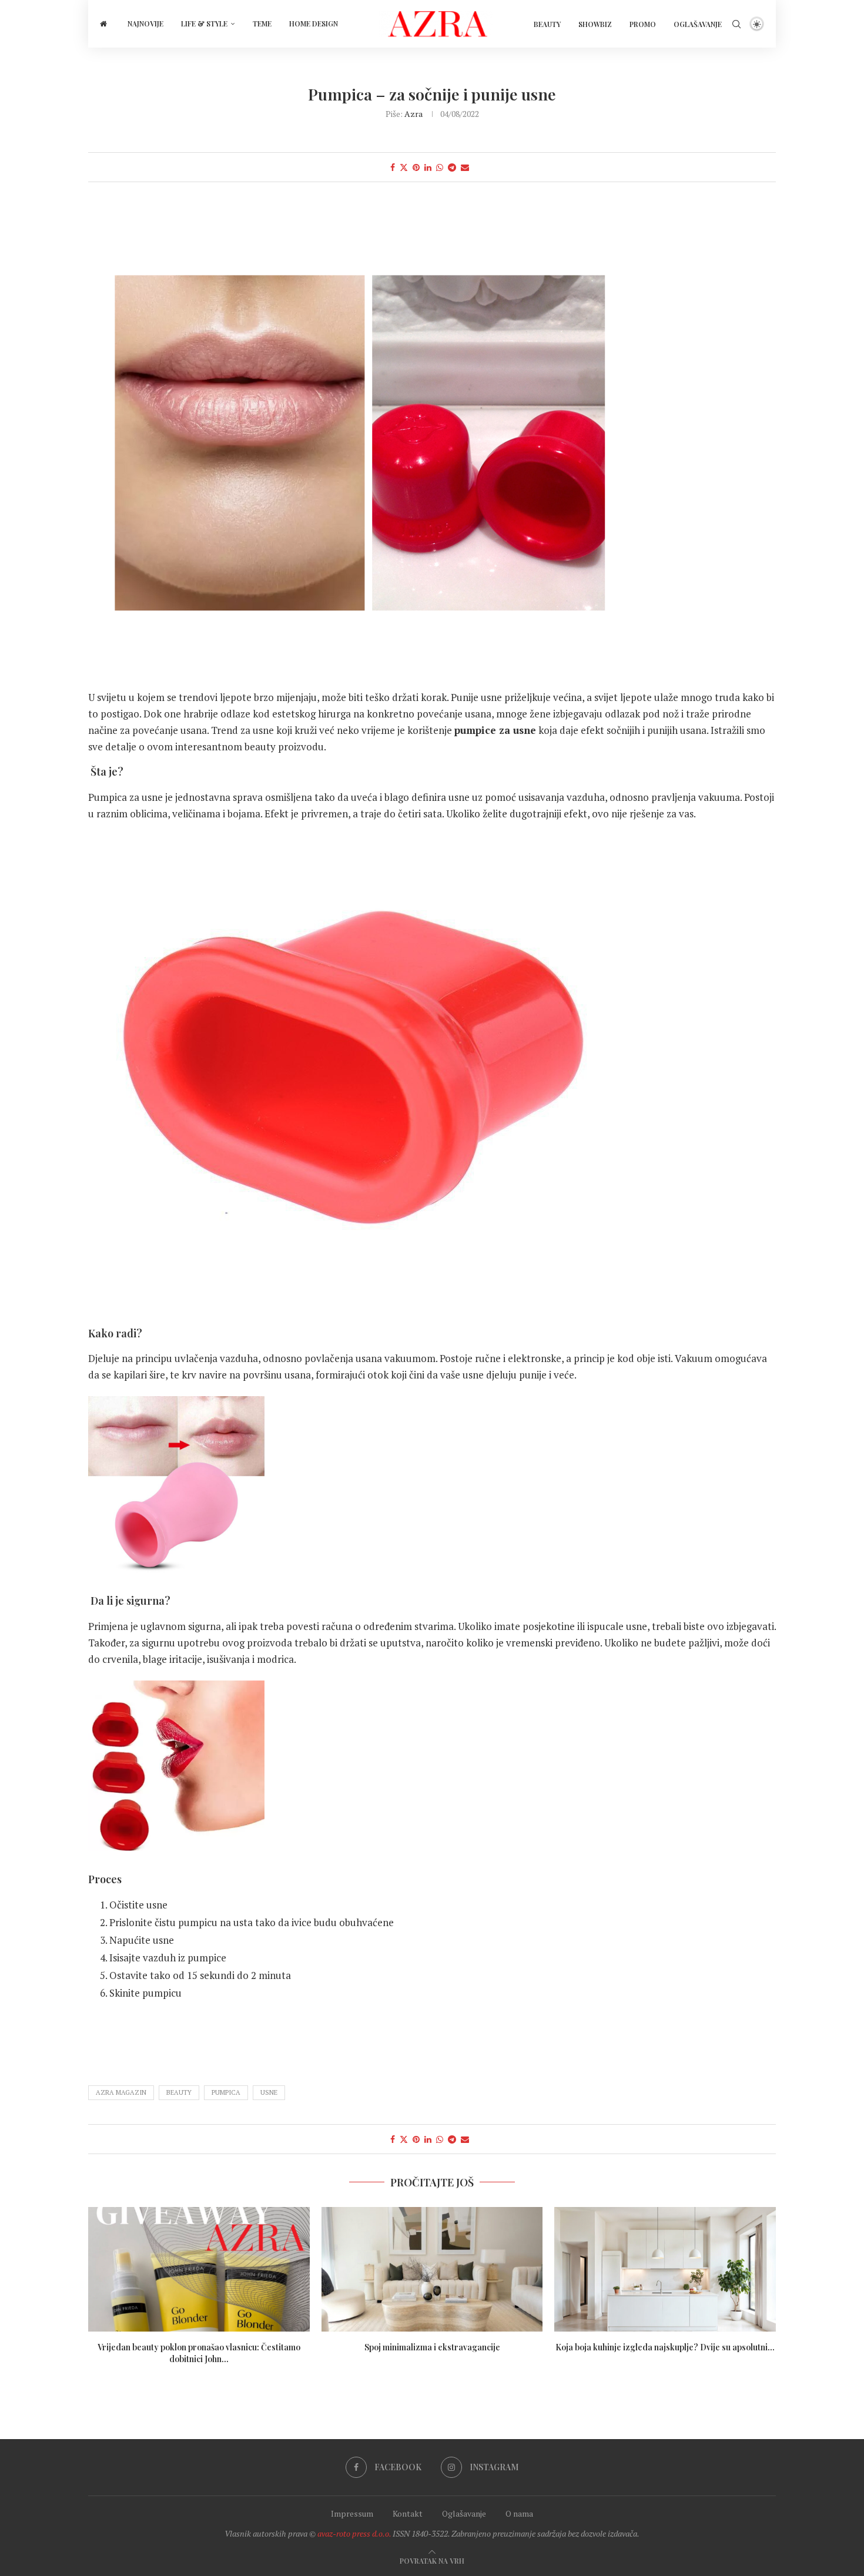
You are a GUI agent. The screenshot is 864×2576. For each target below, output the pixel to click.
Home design (314, 24)
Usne (269, 2092)
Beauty (547, 24)
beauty (179, 2092)
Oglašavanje (698, 24)
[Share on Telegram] (452, 167)
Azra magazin (121, 2092)
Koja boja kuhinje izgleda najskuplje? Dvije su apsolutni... (665, 2347)
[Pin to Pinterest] (416, 167)
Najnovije (145, 24)
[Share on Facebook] (393, 167)
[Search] (736, 24)
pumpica (226, 2092)
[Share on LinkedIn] (428, 167)
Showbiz (595, 24)
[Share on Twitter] (404, 167)
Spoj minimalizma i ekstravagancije (432, 2347)
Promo (643, 24)
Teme (262, 24)
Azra (413, 114)
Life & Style (204, 24)
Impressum (352, 2513)
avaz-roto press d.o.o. (354, 2533)
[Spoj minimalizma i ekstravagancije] (432, 2269)
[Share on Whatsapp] (440, 167)
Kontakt (408, 2513)
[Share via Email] (465, 167)
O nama (519, 2513)
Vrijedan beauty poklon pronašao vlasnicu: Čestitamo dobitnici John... (199, 2353)
